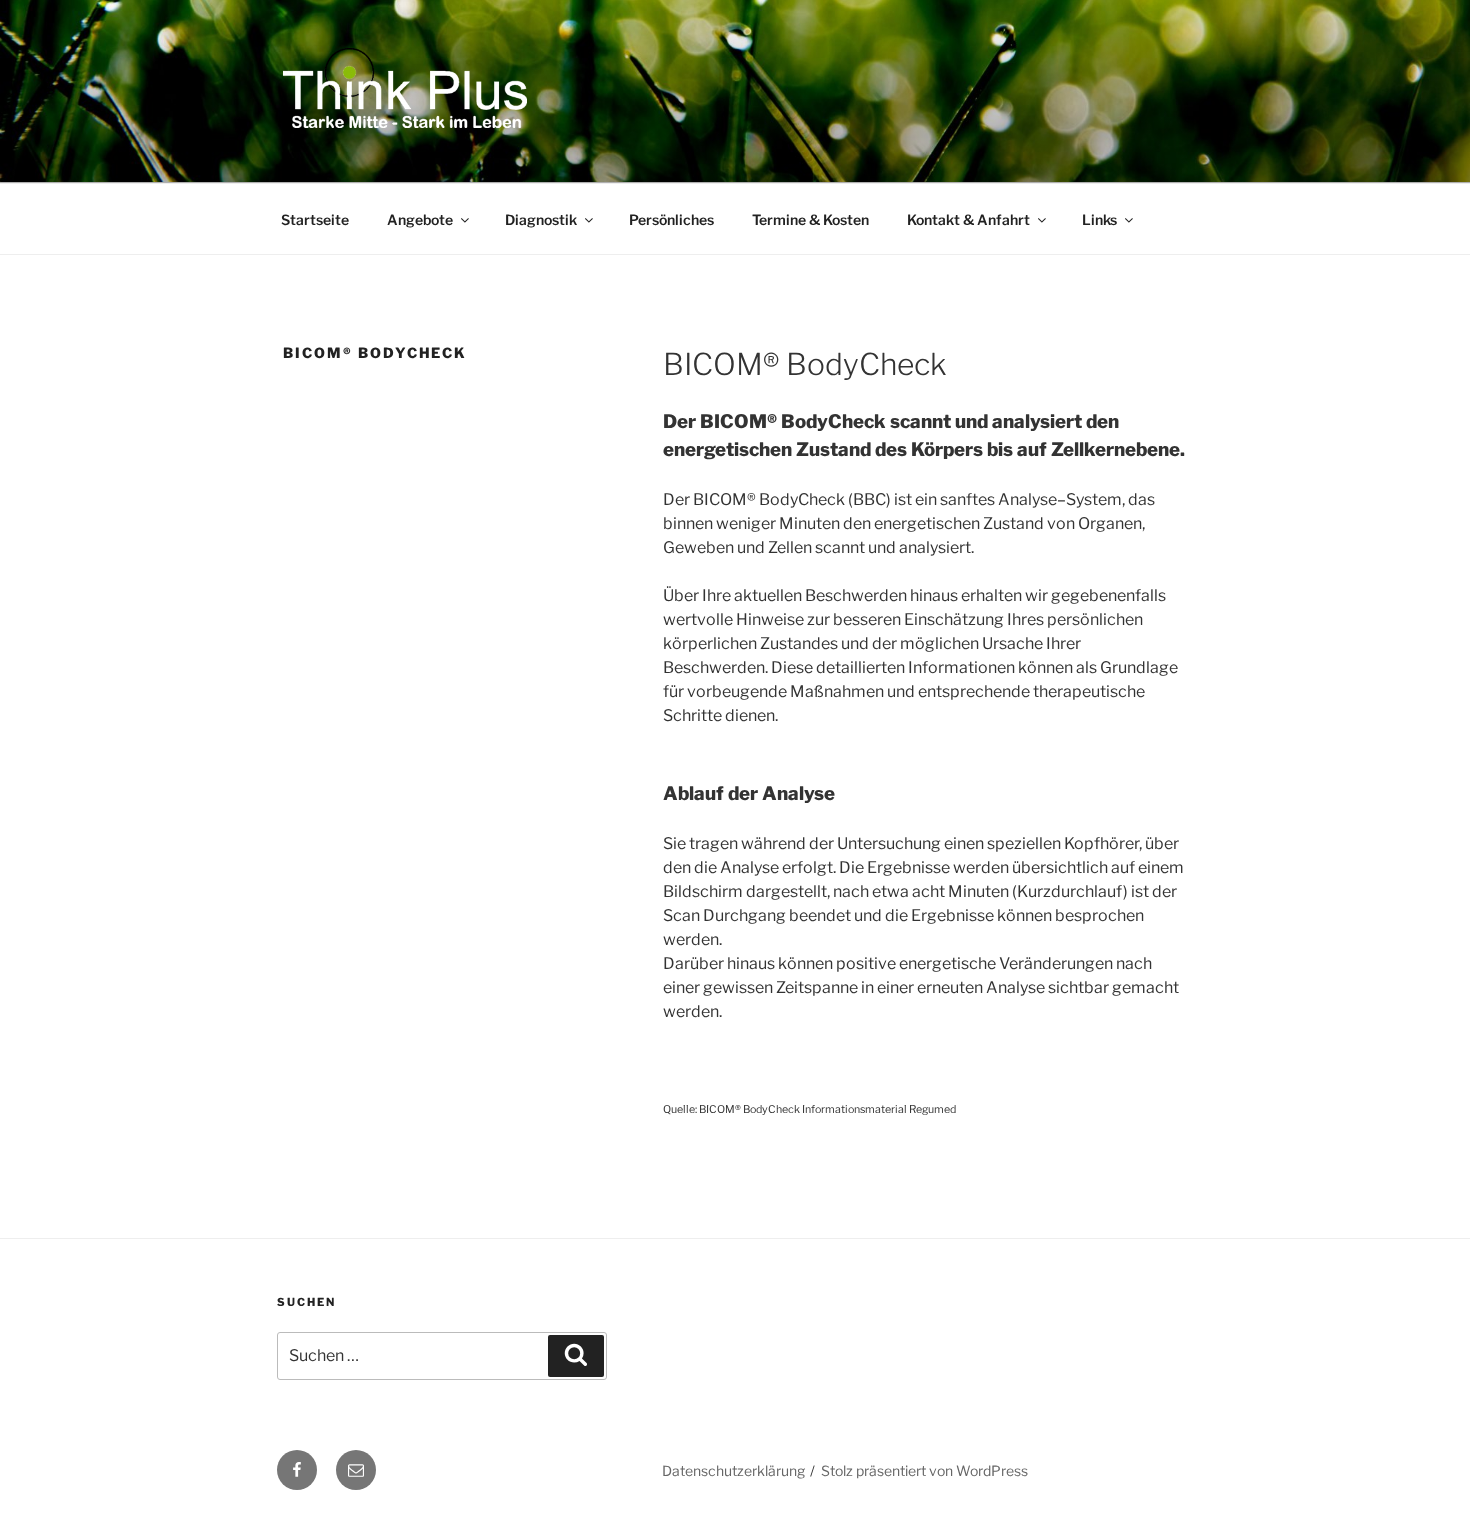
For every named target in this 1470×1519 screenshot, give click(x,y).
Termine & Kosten (810, 219)
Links (1099, 219)
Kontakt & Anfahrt (968, 219)
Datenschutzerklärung (733, 1470)
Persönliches (671, 219)
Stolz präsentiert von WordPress (924, 1470)
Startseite (315, 219)
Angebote (420, 219)
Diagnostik (541, 219)
